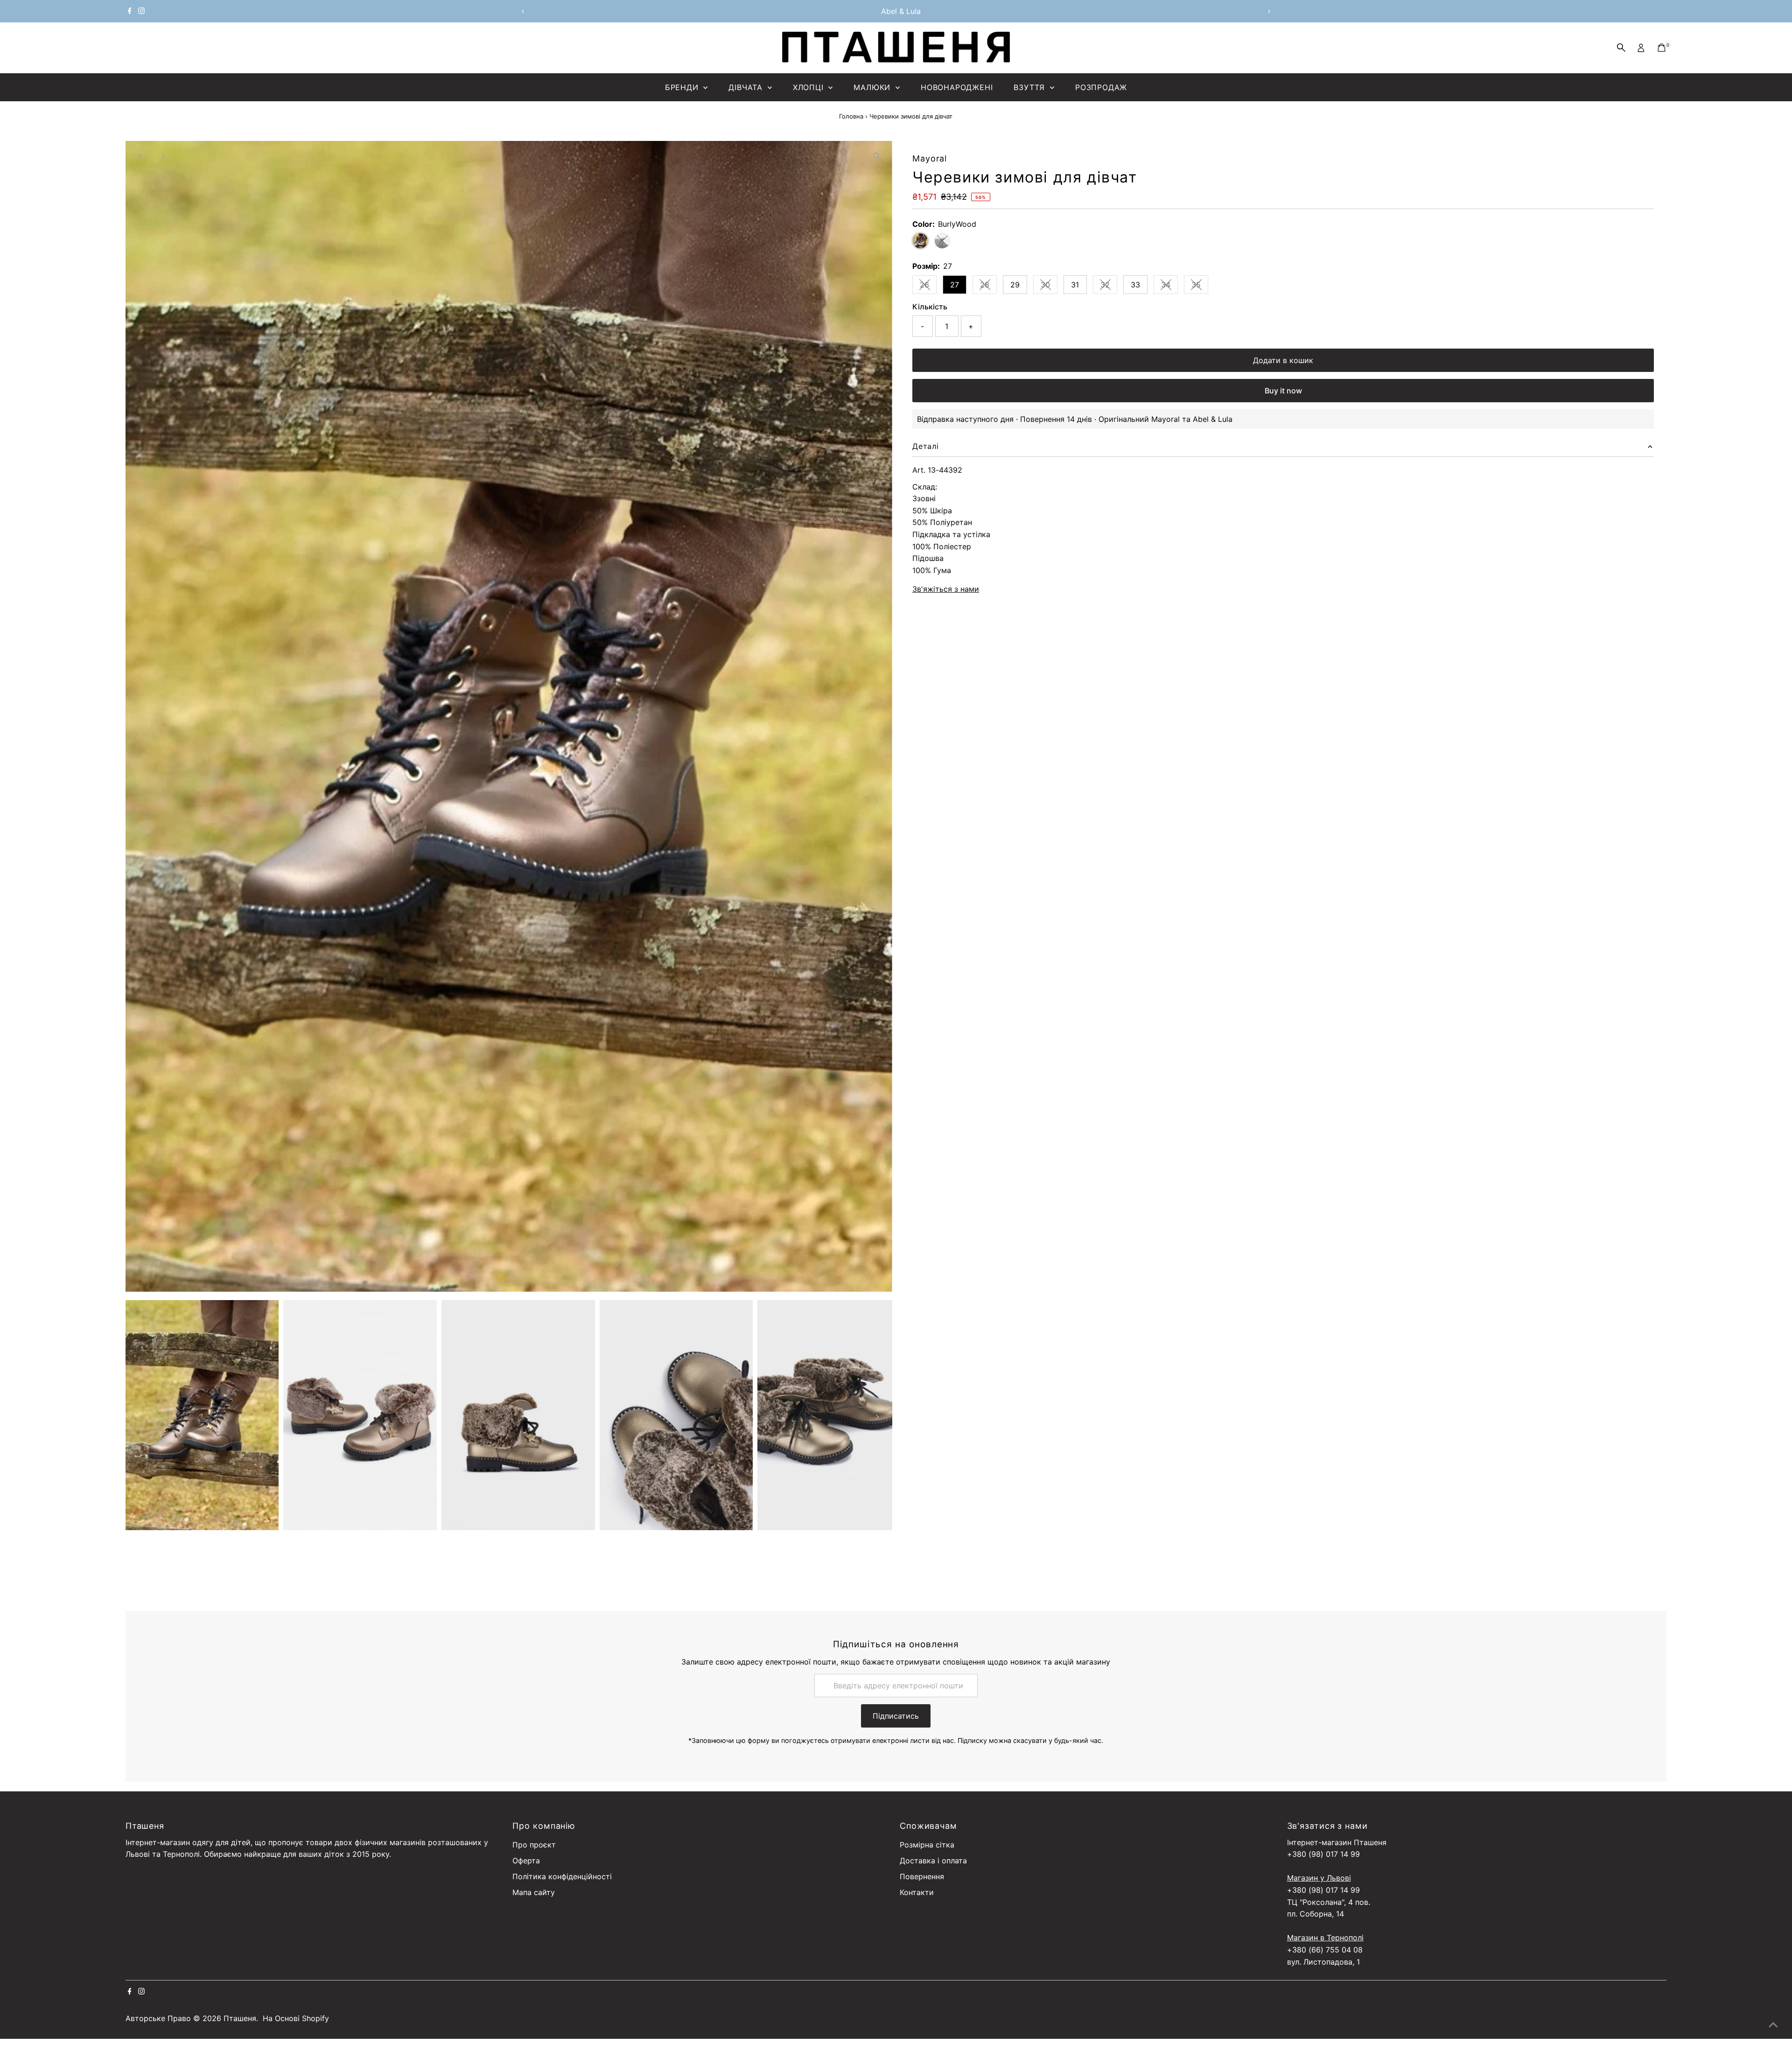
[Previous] (523, 11)
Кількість (930, 307)
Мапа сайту (534, 1892)
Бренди (683, 87)
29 (1015, 285)
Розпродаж (1101, 87)
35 (1200, 287)
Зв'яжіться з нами (946, 589)
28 (988, 287)
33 (1135, 285)
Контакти (917, 1892)
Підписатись (896, 1716)
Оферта (526, 1861)
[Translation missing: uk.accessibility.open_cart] (1662, 48)
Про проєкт (534, 1845)
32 (1109, 287)
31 (1075, 285)
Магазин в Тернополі (1325, 1938)
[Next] (1269, 11)
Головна (851, 116)
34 (1169, 287)
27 (955, 285)
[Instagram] (141, 11)
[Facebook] (130, 11)
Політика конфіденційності (562, 1876)
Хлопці (810, 87)
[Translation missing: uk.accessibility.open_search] (1621, 48)
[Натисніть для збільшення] (877, 156)
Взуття (1031, 87)
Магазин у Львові (1319, 1878)
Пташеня (240, 2018)
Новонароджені (957, 87)
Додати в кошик (1283, 360)
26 (928, 287)
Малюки (873, 87)
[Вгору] (1773, 2024)
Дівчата (747, 87)
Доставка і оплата (933, 1861)
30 (1049, 287)
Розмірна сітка (927, 1845)
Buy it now (1283, 391)
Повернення (922, 1876)
